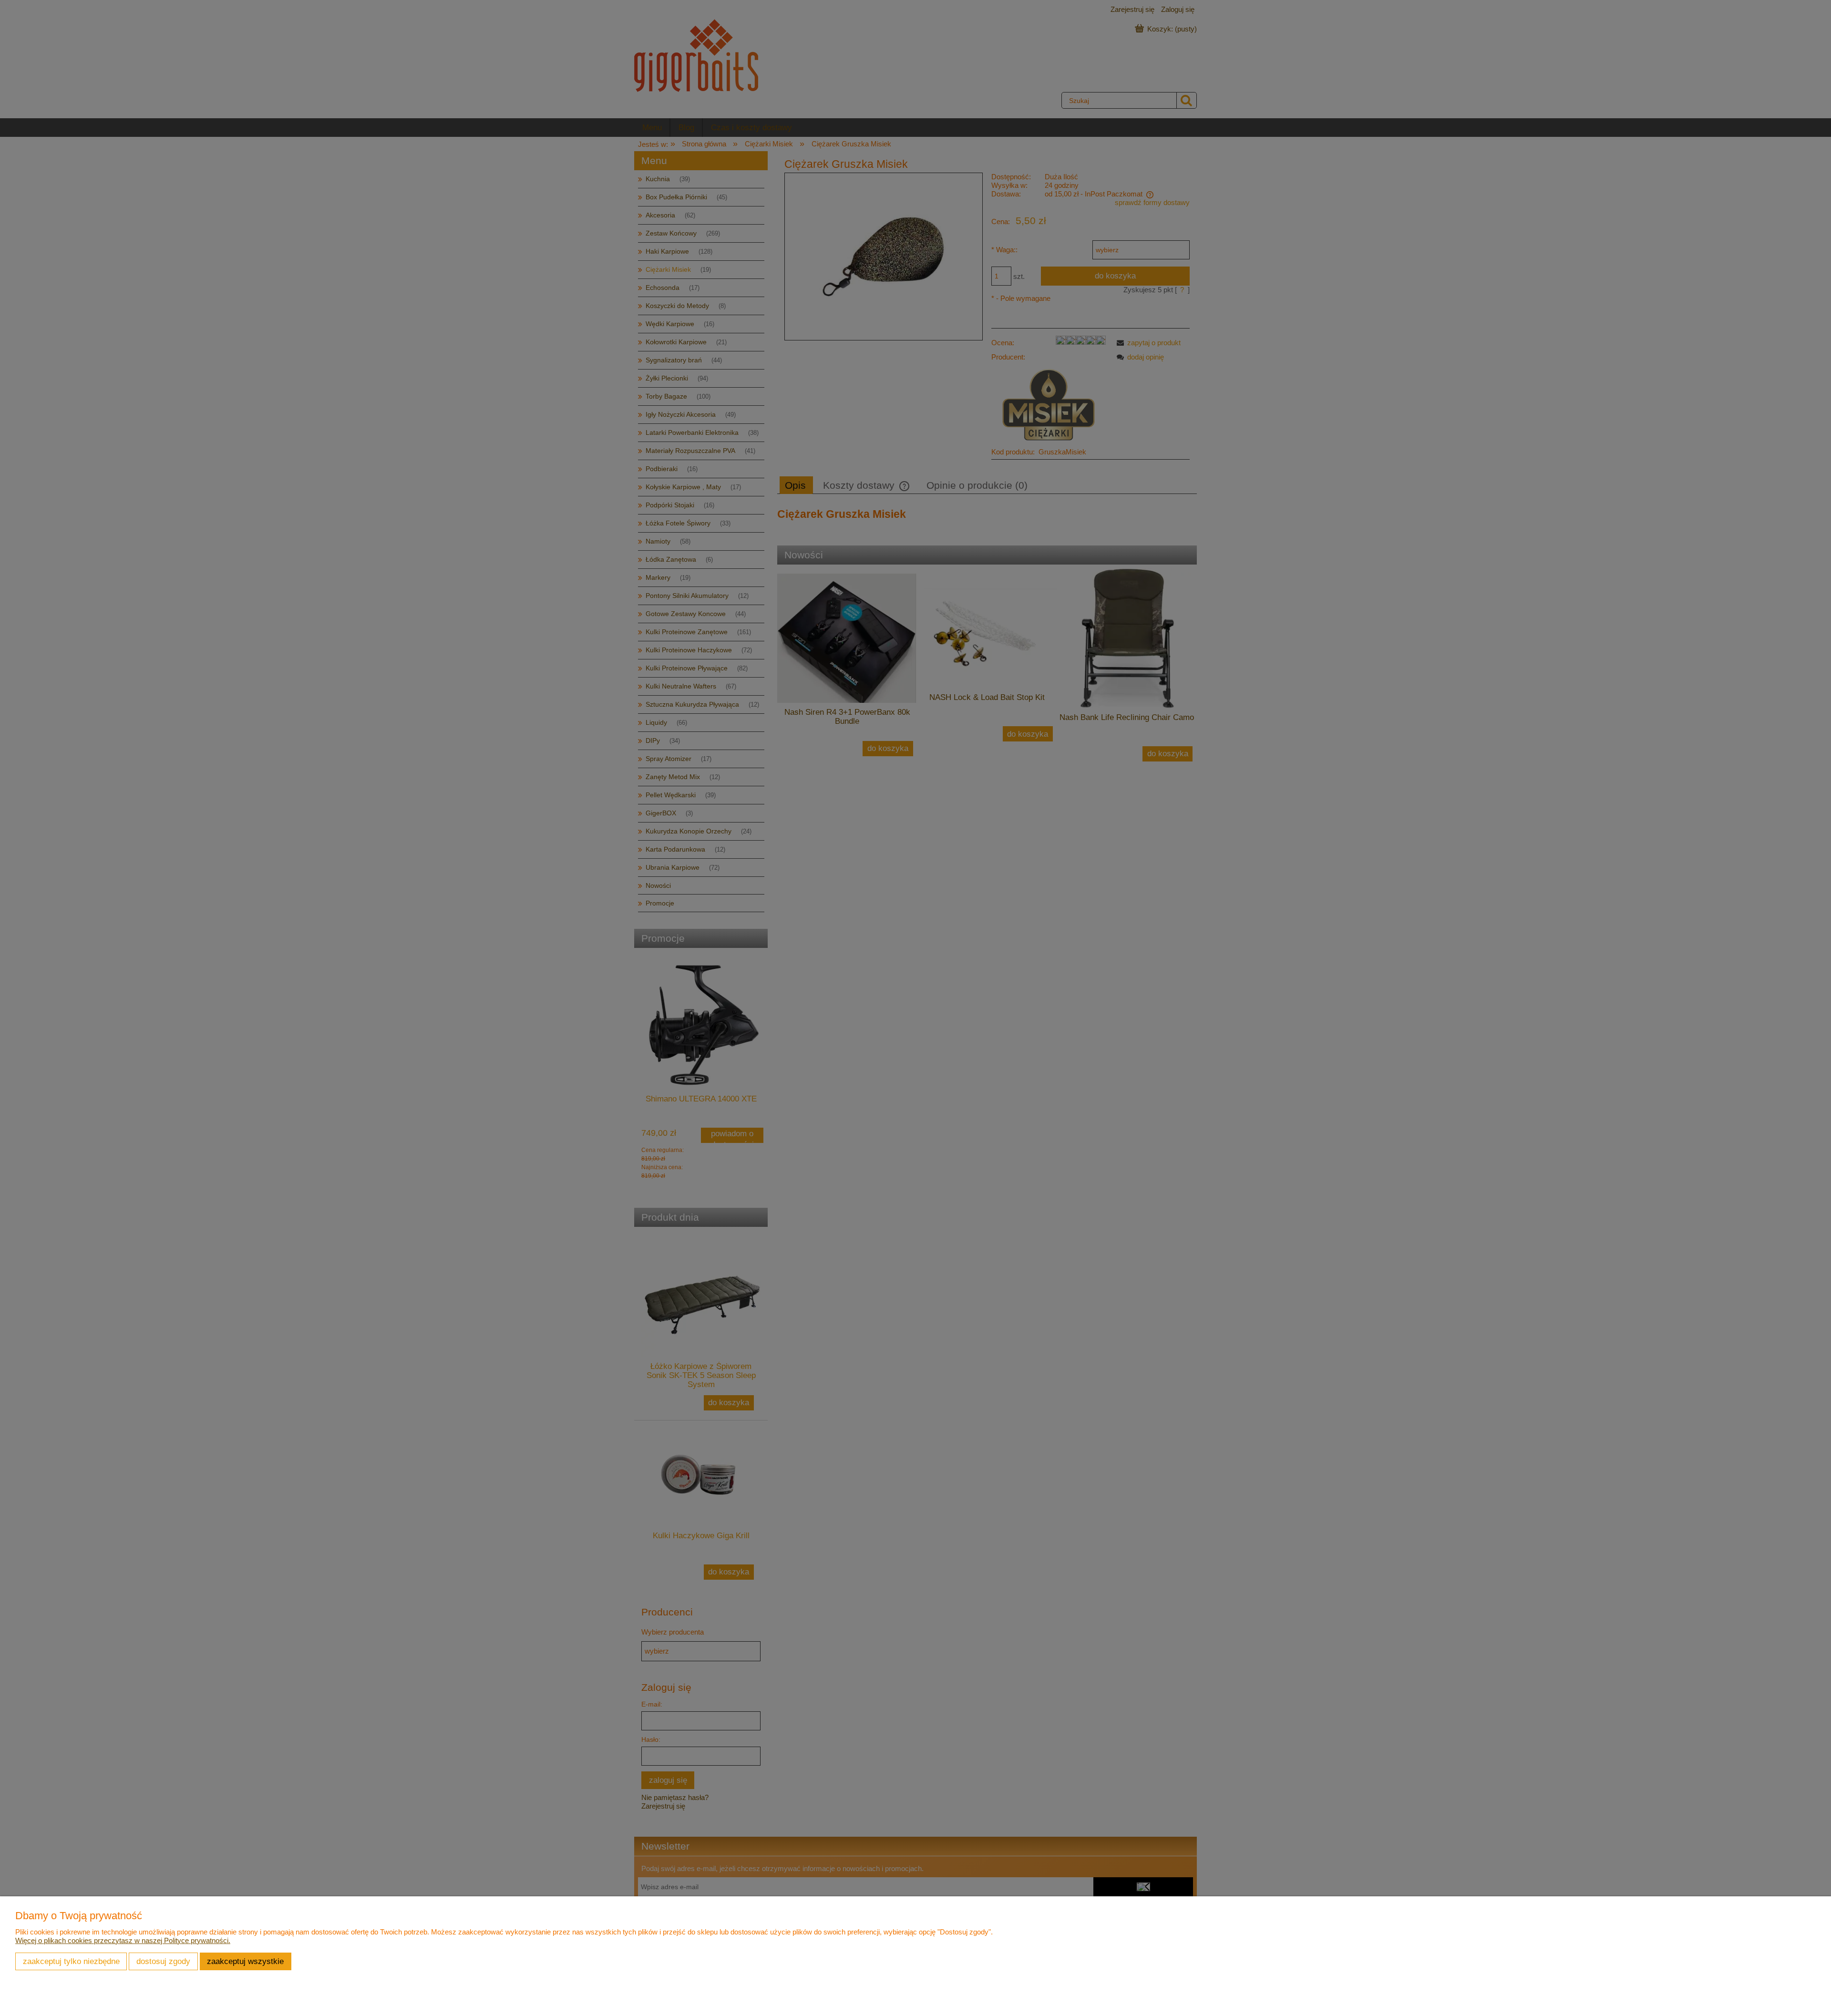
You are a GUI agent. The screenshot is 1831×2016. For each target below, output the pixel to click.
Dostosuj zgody (163, 1961)
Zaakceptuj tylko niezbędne (71, 1961)
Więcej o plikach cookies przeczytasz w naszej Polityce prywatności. (123, 1940)
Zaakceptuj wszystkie (245, 1961)
